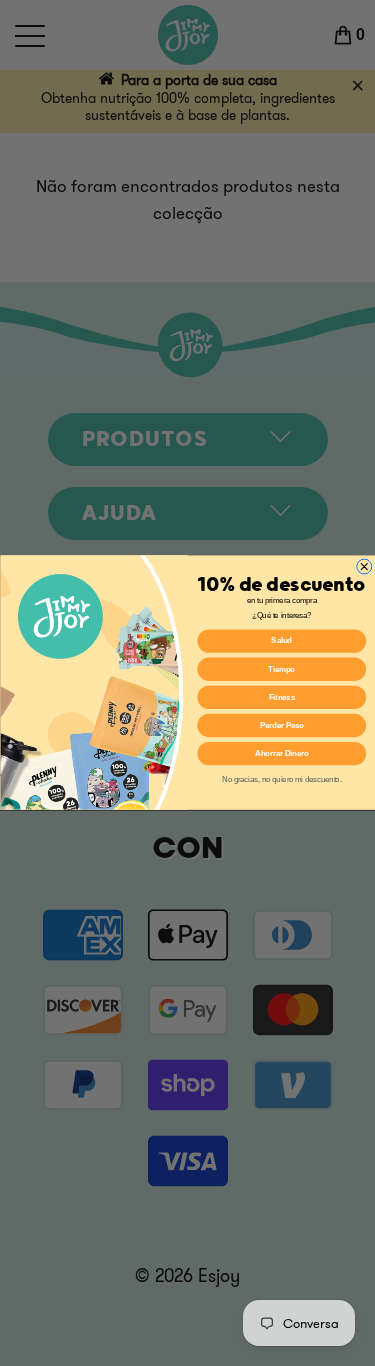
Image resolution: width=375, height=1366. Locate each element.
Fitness (281, 697)
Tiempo (281, 669)
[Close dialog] (363, 566)
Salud (281, 641)
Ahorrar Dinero (281, 754)
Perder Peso (281, 725)
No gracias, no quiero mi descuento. (281, 779)
